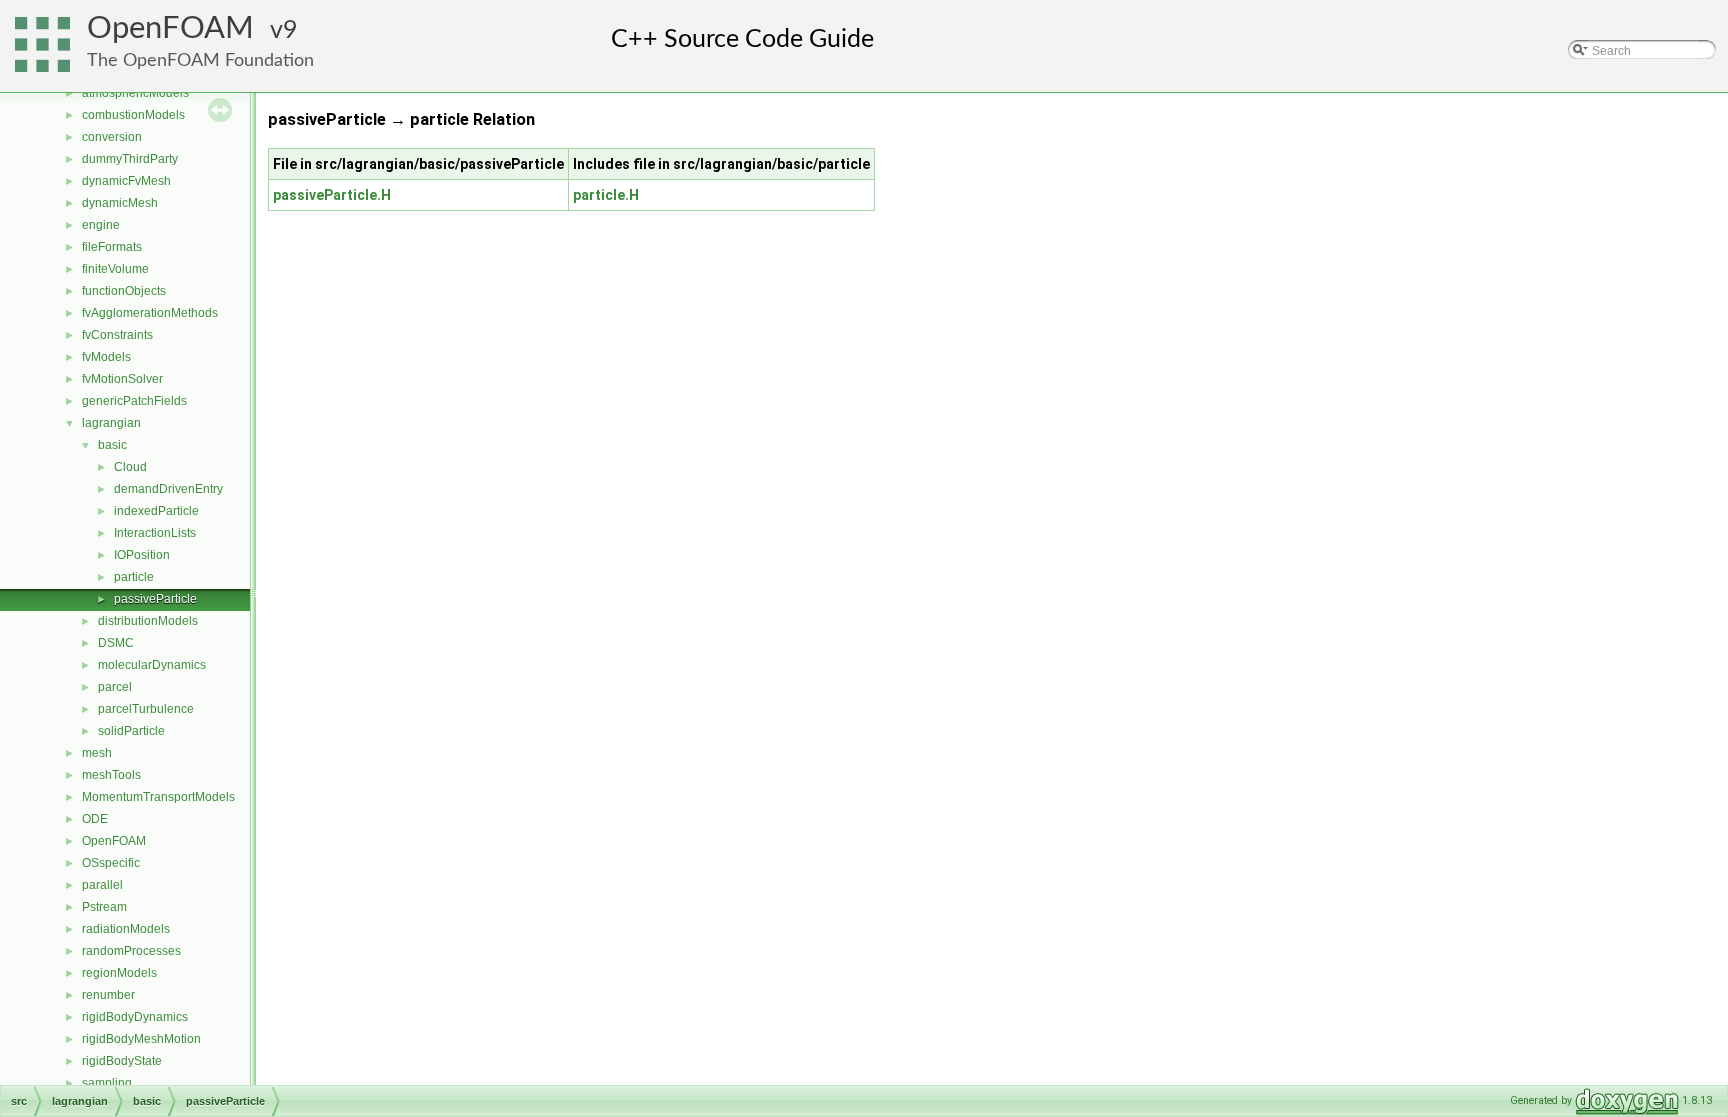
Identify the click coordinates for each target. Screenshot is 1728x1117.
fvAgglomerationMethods (150, 313)
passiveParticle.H (332, 195)
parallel (102, 885)
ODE (95, 819)
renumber (108, 995)
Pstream (104, 907)
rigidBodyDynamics (135, 1017)
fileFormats (112, 247)
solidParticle (131, 731)
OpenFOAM (170, 28)
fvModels (106, 357)
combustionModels (133, 115)
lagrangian (111, 423)
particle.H (606, 195)
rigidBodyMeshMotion (141, 1039)
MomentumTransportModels (158, 797)
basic (112, 445)
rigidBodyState (122, 1061)
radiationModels (126, 929)
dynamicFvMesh (126, 181)
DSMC (116, 643)
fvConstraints (117, 335)
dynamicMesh (120, 203)
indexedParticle (156, 511)
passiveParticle (155, 599)
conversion (112, 137)
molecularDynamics (152, 665)
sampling (107, 1083)
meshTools (111, 775)
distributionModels (148, 621)
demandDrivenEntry (168, 489)
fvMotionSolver (122, 379)
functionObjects (124, 291)
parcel (115, 687)
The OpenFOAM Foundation (200, 60)
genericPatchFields (134, 401)
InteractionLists (155, 533)
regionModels (119, 973)
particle (134, 577)
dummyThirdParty (130, 159)
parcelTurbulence (146, 709)
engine (101, 225)
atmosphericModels (135, 93)
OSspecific (111, 863)
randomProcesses (131, 951)
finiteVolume (115, 269)
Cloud (130, 467)
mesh (97, 753)
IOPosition (142, 555)
